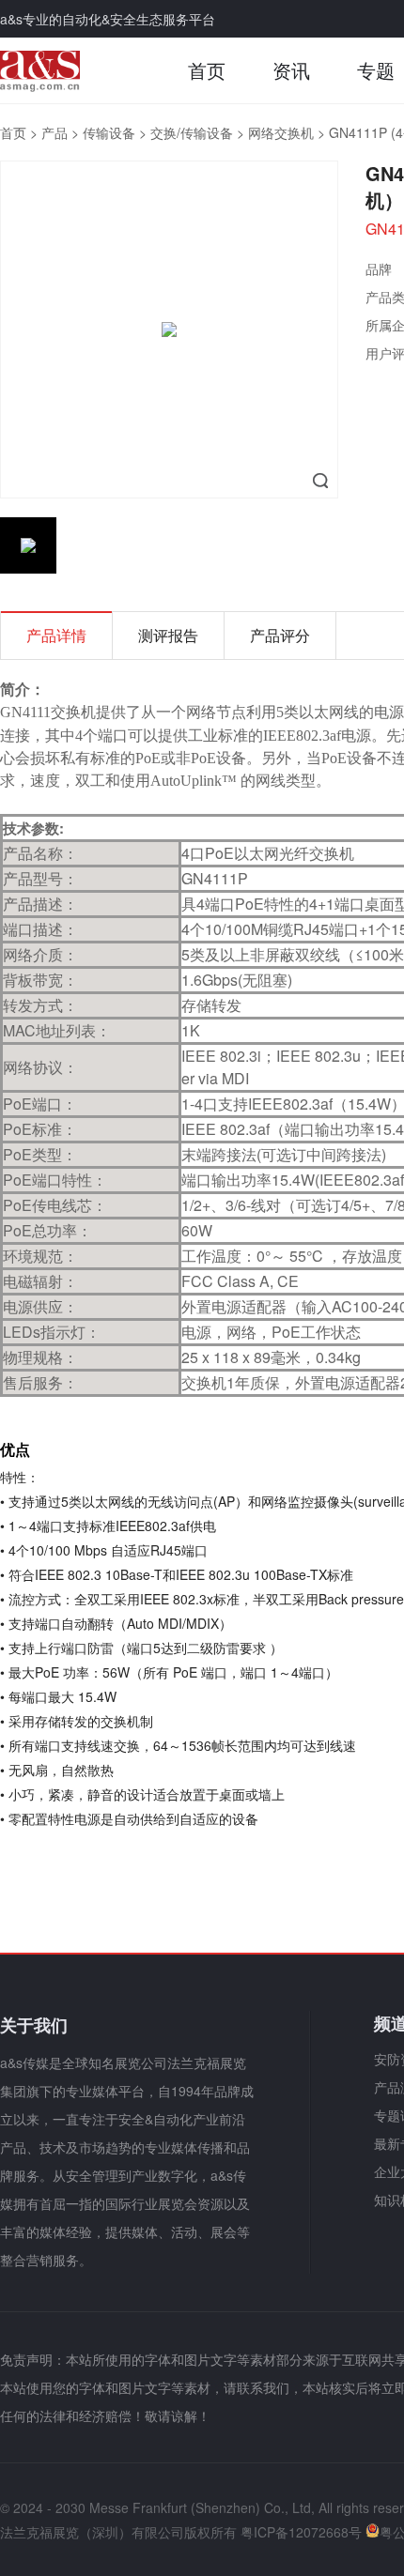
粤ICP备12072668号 (301, 2532)
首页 (207, 70)
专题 (376, 70)
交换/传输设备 (192, 132)
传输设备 (109, 132)
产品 (54, 132)
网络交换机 (281, 132)
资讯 (291, 70)
